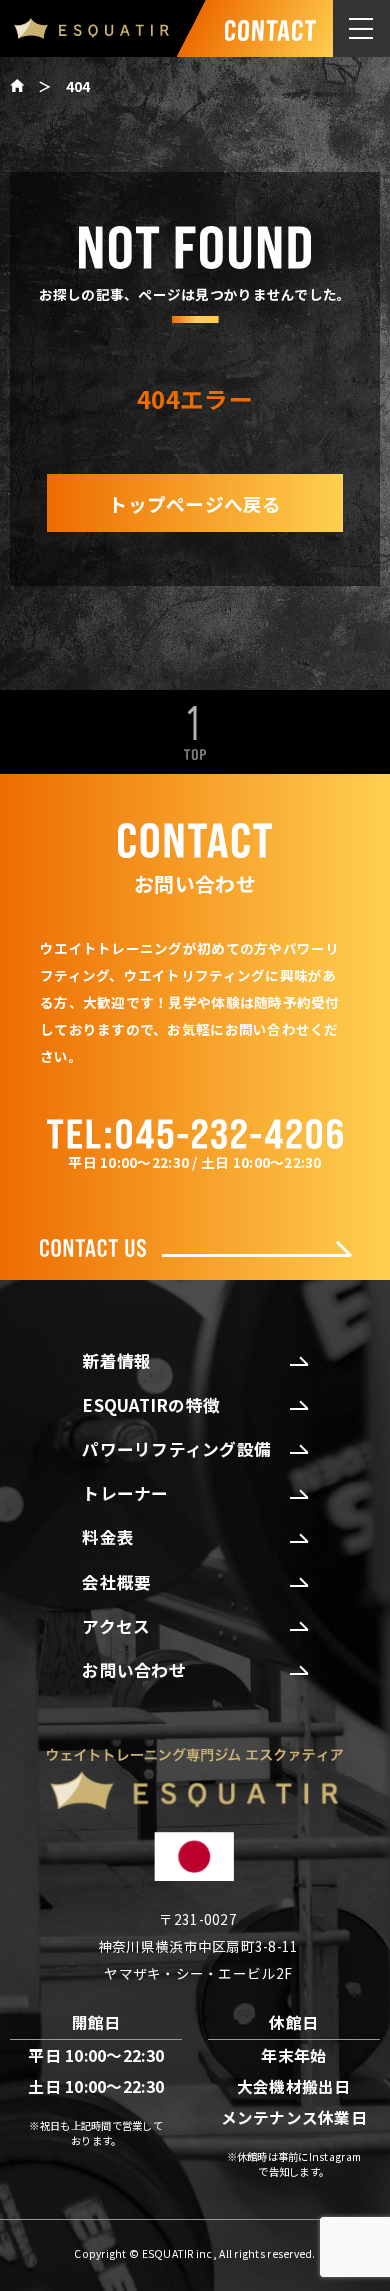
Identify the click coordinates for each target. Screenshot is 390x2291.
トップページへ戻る (194, 503)
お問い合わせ (134, 1670)
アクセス (116, 1626)
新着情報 (116, 1361)
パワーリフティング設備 (176, 1449)
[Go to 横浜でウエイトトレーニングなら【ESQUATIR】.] (24, 86)
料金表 (108, 1537)
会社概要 (116, 1582)
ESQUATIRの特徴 (151, 1405)
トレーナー (125, 1493)
